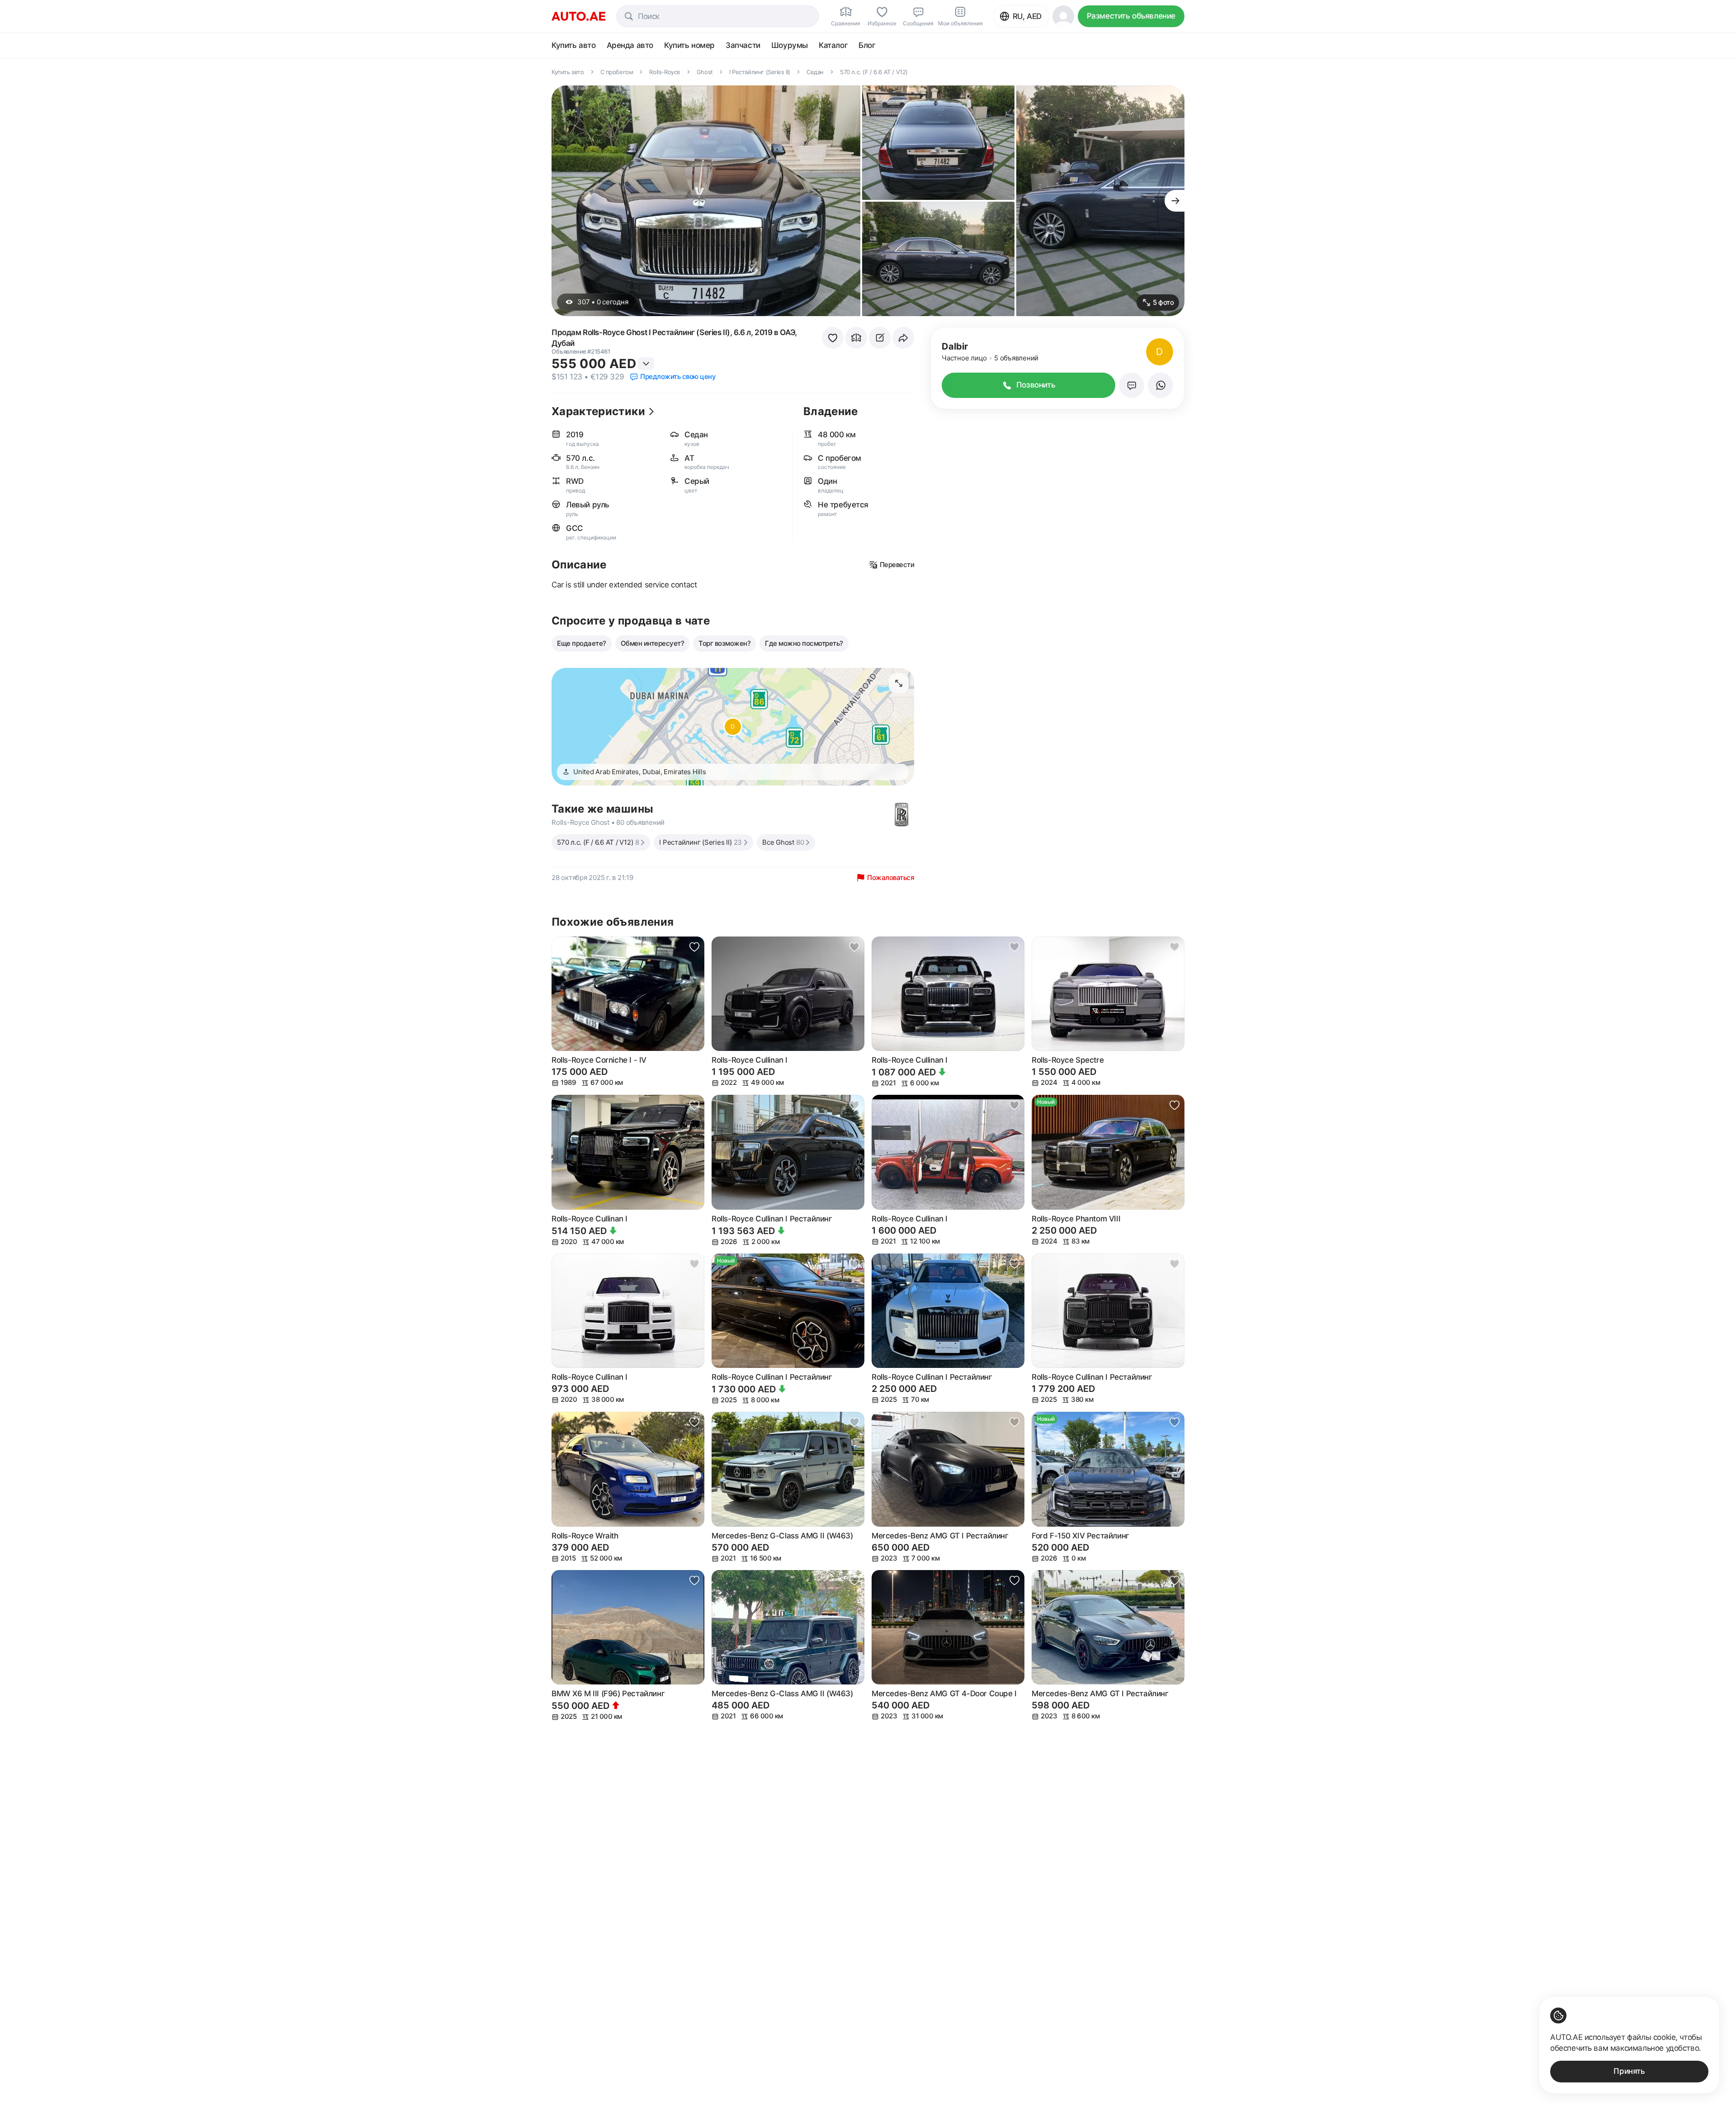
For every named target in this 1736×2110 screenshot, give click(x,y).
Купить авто (574, 45)
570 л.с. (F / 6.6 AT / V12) (598, 842)
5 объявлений (1016, 358)
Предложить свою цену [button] (678, 376)
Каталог (833, 45)
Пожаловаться (891, 878)
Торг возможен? (724, 643)
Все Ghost (783, 842)
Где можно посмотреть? (804, 643)
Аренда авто (630, 45)
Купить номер (689, 45)
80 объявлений (640, 822)
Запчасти (743, 45)
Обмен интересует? (653, 643)
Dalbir (955, 346)
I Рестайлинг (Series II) (701, 842)
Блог (867, 45)
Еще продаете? (582, 643)
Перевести (897, 565)
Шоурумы (790, 45)
